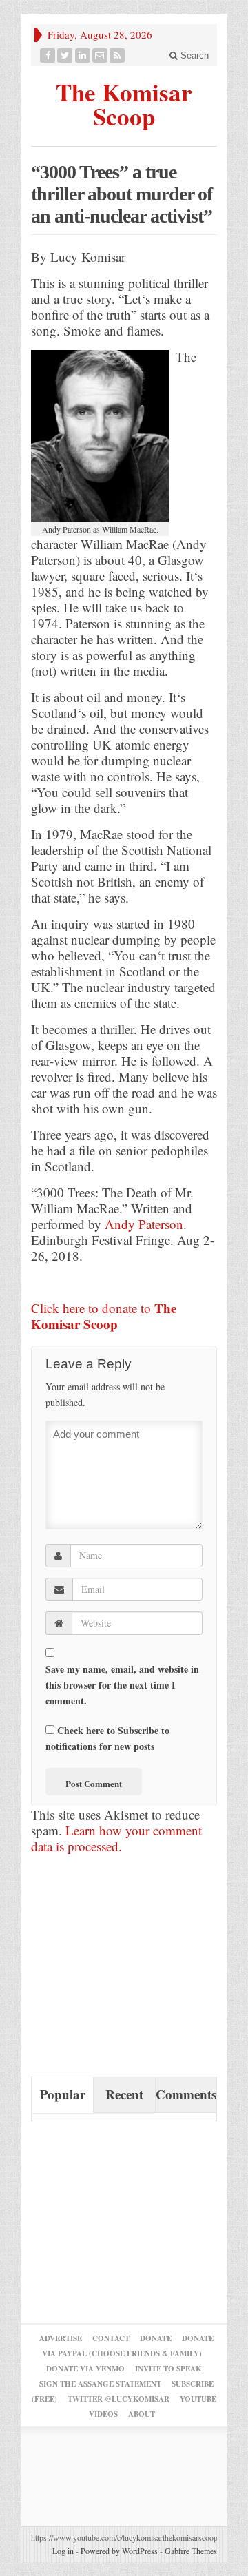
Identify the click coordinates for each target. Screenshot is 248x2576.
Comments (186, 2094)
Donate (156, 2338)
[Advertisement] (134, 1971)
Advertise (61, 2338)
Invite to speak (168, 2369)
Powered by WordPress (119, 2551)
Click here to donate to (104, 1316)
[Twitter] (65, 55)
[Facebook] (48, 55)
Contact (111, 2338)
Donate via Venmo (85, 2369)
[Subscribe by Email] (100, 55)
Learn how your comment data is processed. (116, 1838)
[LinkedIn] (83, 55)
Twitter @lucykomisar (118, 2399)
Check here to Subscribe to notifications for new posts (107, 1738)
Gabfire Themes (191, 2551)
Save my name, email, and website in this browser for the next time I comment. (122, 1685)
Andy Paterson (144, 1224)
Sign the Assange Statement (100, 2384)
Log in (63, 2551)
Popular (63, 2094)
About (142, 2414)
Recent (124, 2094)
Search (193, 55)
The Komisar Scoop (124, 102)
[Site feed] (117, 55)
